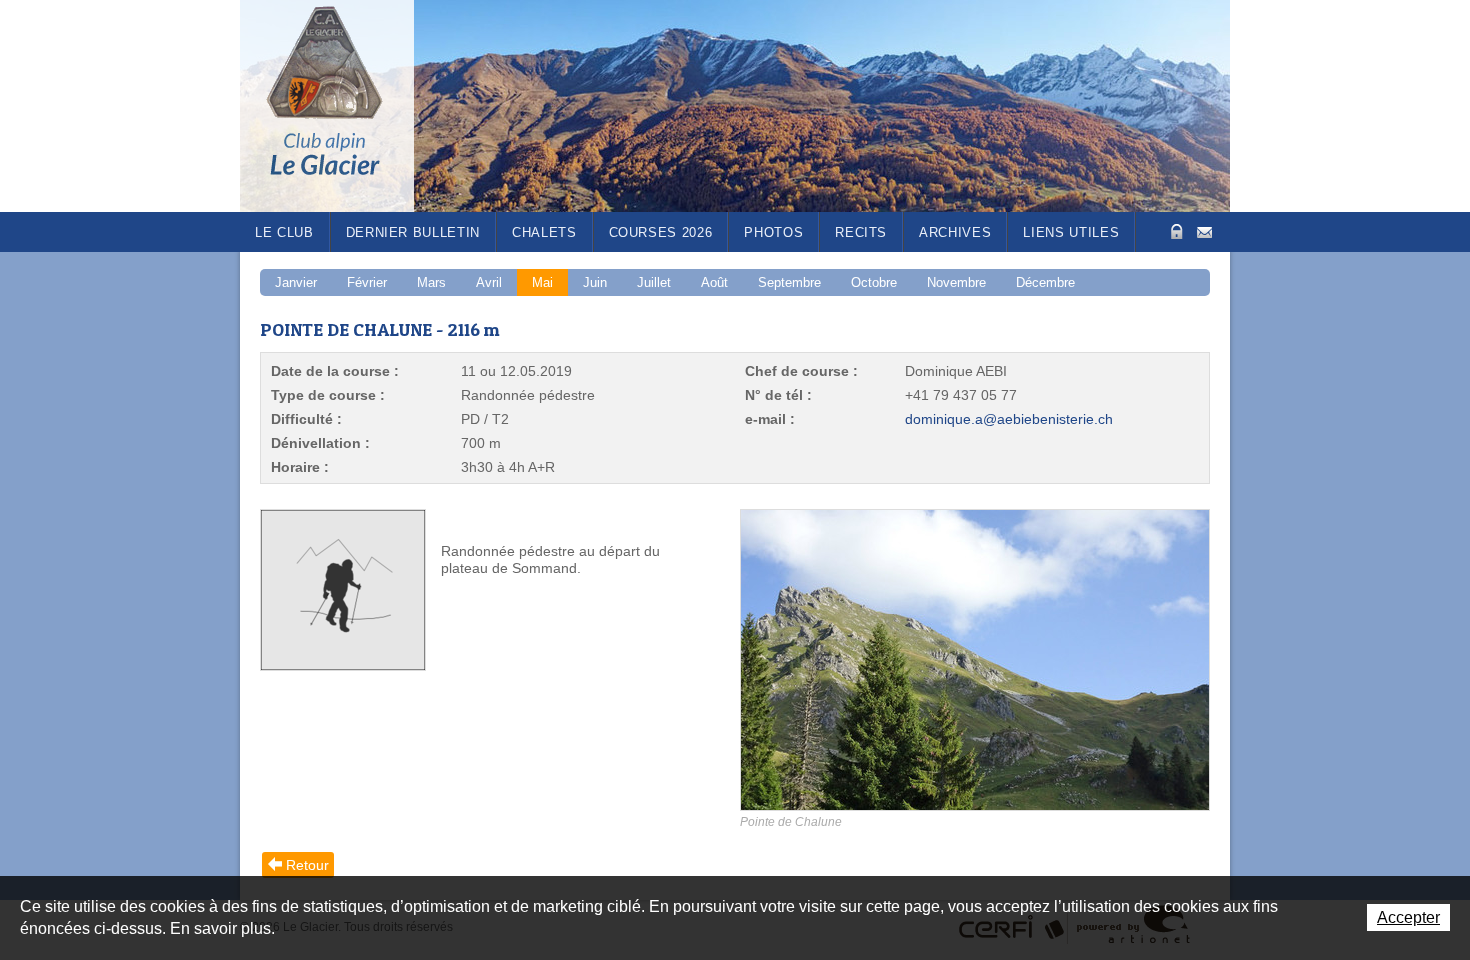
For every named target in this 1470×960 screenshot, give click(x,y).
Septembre (789, 282)
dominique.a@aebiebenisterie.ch (1009, 419)
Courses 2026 (661, 232)
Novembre (956, 282)
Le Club (284, 232)
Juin (595, 282)
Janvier (296, 282)
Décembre (1045, 282)
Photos (773, 232)
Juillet (654, 282)
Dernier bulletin (413, 232)
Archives (955, 232)
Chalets (544, 232)
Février (367, 282)
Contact (1204, 230)
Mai (542, 282)
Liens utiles (1071, 232)
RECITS (861, 232)
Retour (307, 865)
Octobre (874, 282)
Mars (431, 282)
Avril (489, 282)
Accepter (1408, 917)
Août (714, 282)
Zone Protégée (1174, 231)
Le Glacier (340, 106)
